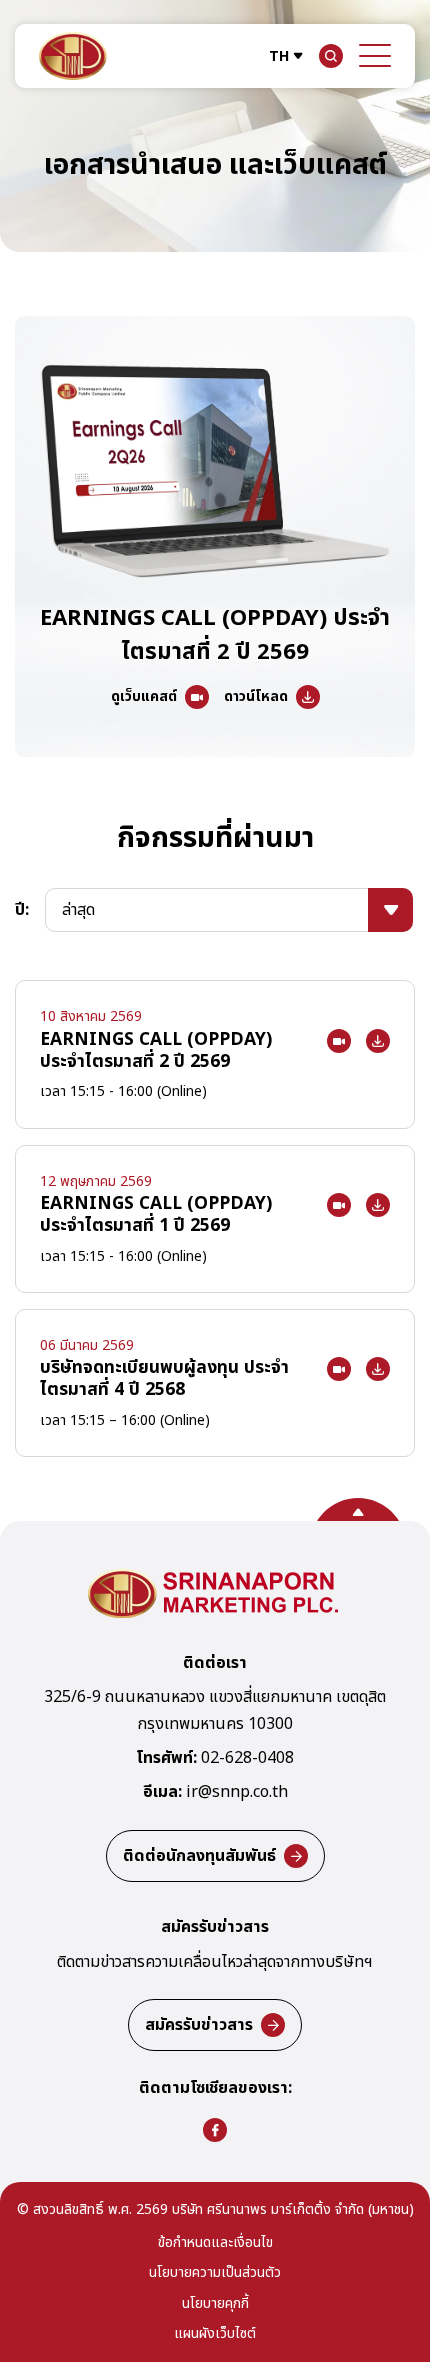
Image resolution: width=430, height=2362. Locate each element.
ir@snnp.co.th (237, 1792)
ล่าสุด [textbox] (78, 910)
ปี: (22, 910)
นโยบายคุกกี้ (215, 2304)
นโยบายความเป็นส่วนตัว (215, 2273)
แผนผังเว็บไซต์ (215, 2334)
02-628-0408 (247, 1758)
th (279, 56)
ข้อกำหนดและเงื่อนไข (215, 2243)
